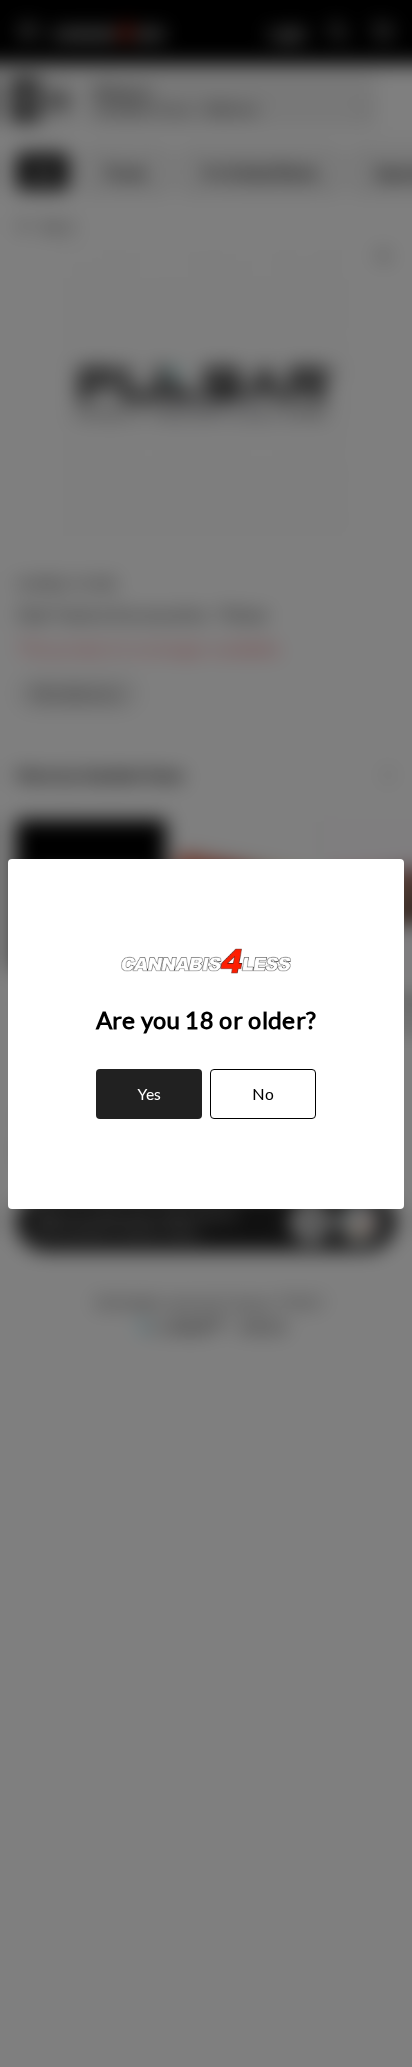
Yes (149, 1093)
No (263, 1093)
